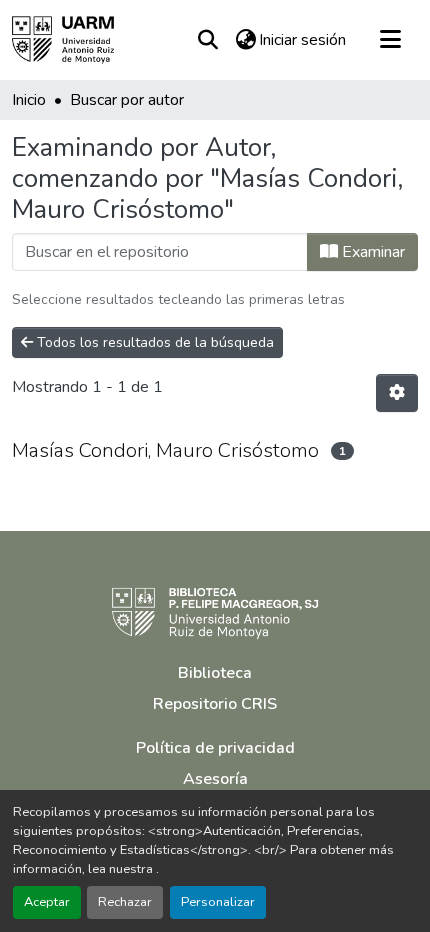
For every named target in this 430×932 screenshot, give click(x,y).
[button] (63, 40)
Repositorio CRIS (215, 704)
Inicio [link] (29, 100)
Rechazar (125, 902)
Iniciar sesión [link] (302, 40)
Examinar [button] (371, 252)
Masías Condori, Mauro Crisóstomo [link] (165, 450)
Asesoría (215, 779)
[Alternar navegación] (390, 40)
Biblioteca (215, 673)
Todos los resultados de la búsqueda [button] (153, 342)
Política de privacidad (215, 748)
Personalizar (218, 902)
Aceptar (47, 902)
